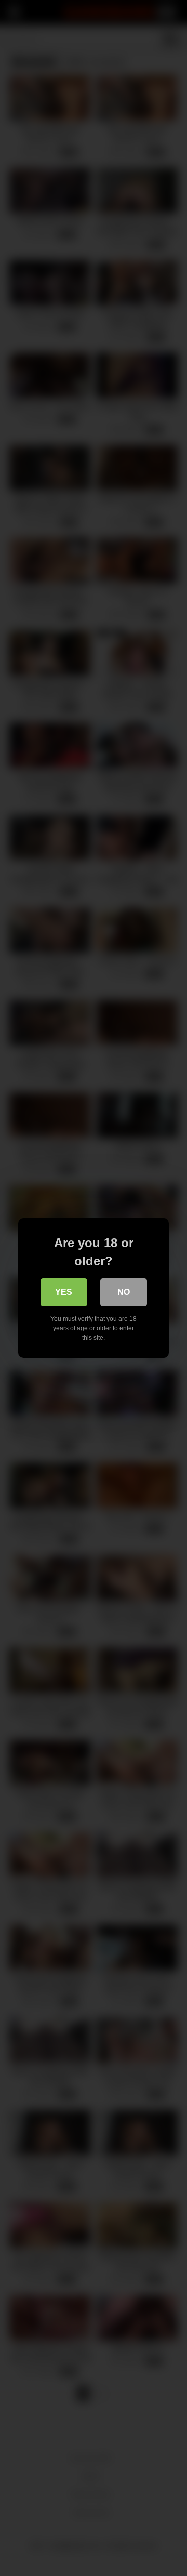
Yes (64, 1292)
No (124, 1292)
